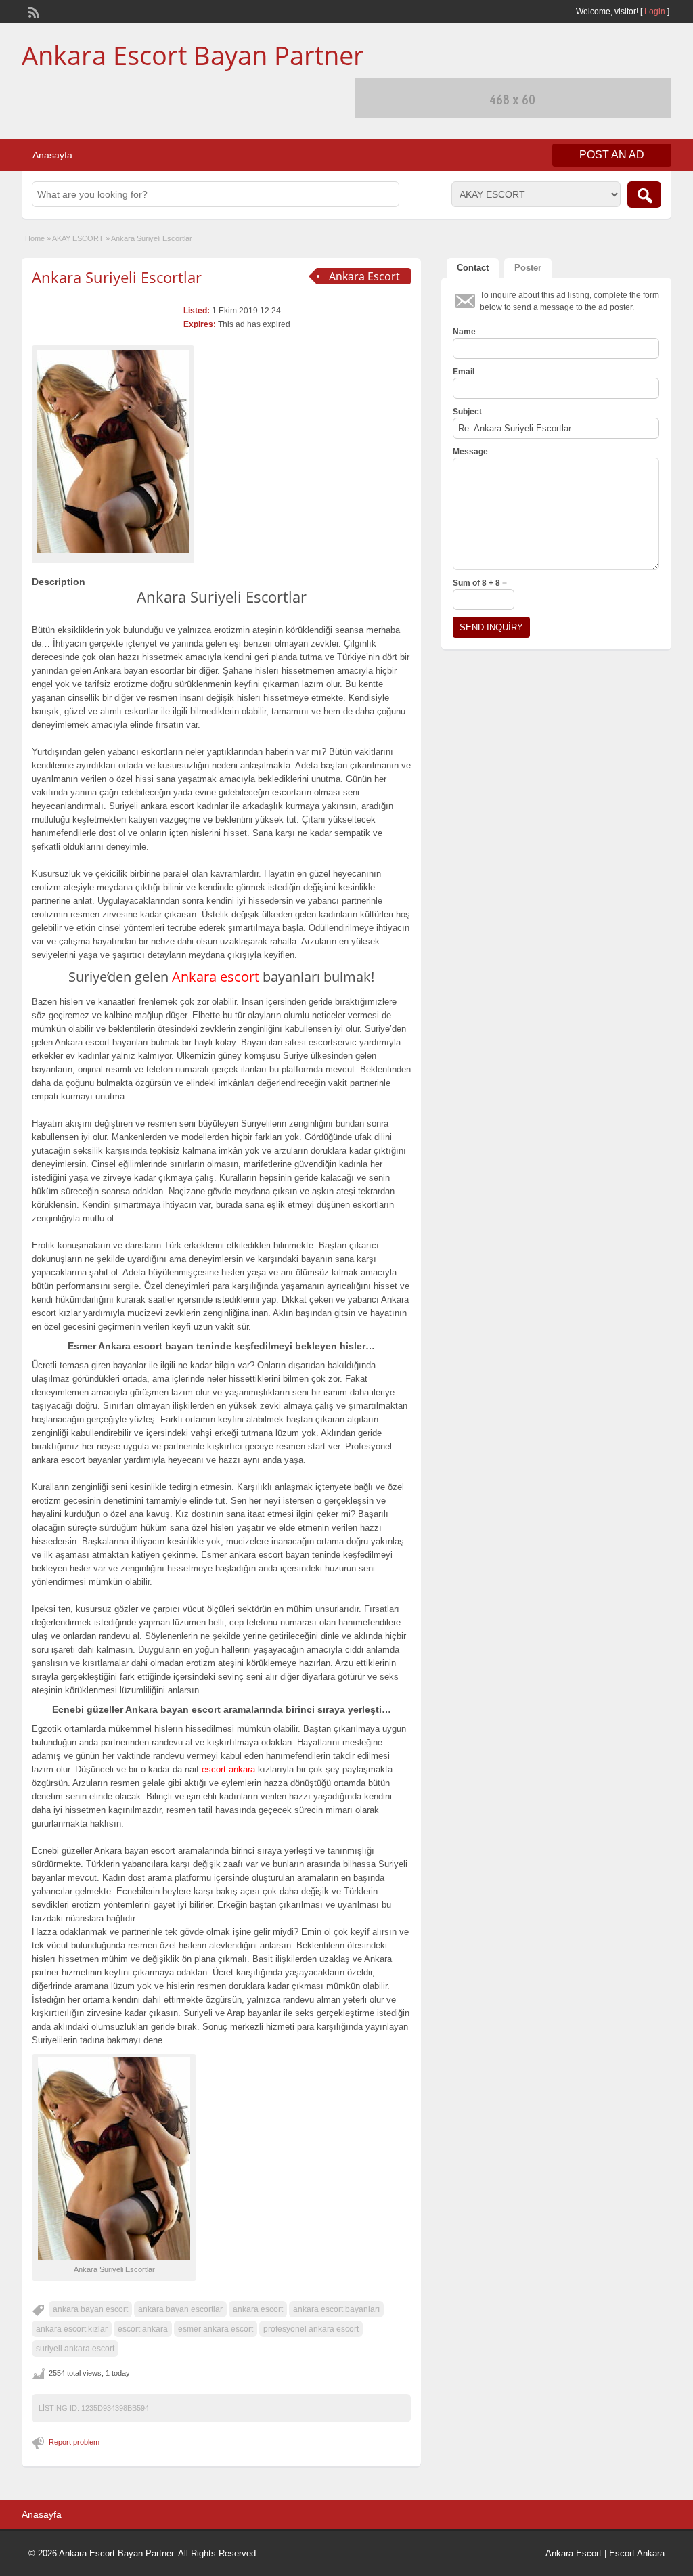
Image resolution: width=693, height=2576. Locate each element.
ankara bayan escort (90, 2309)
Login (655, 12)
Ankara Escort (574, 2553)
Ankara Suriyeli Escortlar (117, 277)
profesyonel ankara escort (311, 2329)
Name (464, 332)
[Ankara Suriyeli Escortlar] (113, 452)
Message (470, 452)
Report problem (74, 2442)
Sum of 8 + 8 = (480, 583)
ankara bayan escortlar (180, 2309)
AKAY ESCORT (78, 238)
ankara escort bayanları (336, 2309)
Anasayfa (52, 155)
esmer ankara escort (216, 2329)
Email (464, 372)
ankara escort (258, 2309)
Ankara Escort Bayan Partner (193, 55)
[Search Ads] (644, 195)
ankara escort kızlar (72, 2329)
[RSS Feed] (32, 11)
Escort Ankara (637, 2553)
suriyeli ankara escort (75, 2349)
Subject (467, 412)
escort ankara (143, 2329)
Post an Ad (612, 155)
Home (35, 238)
